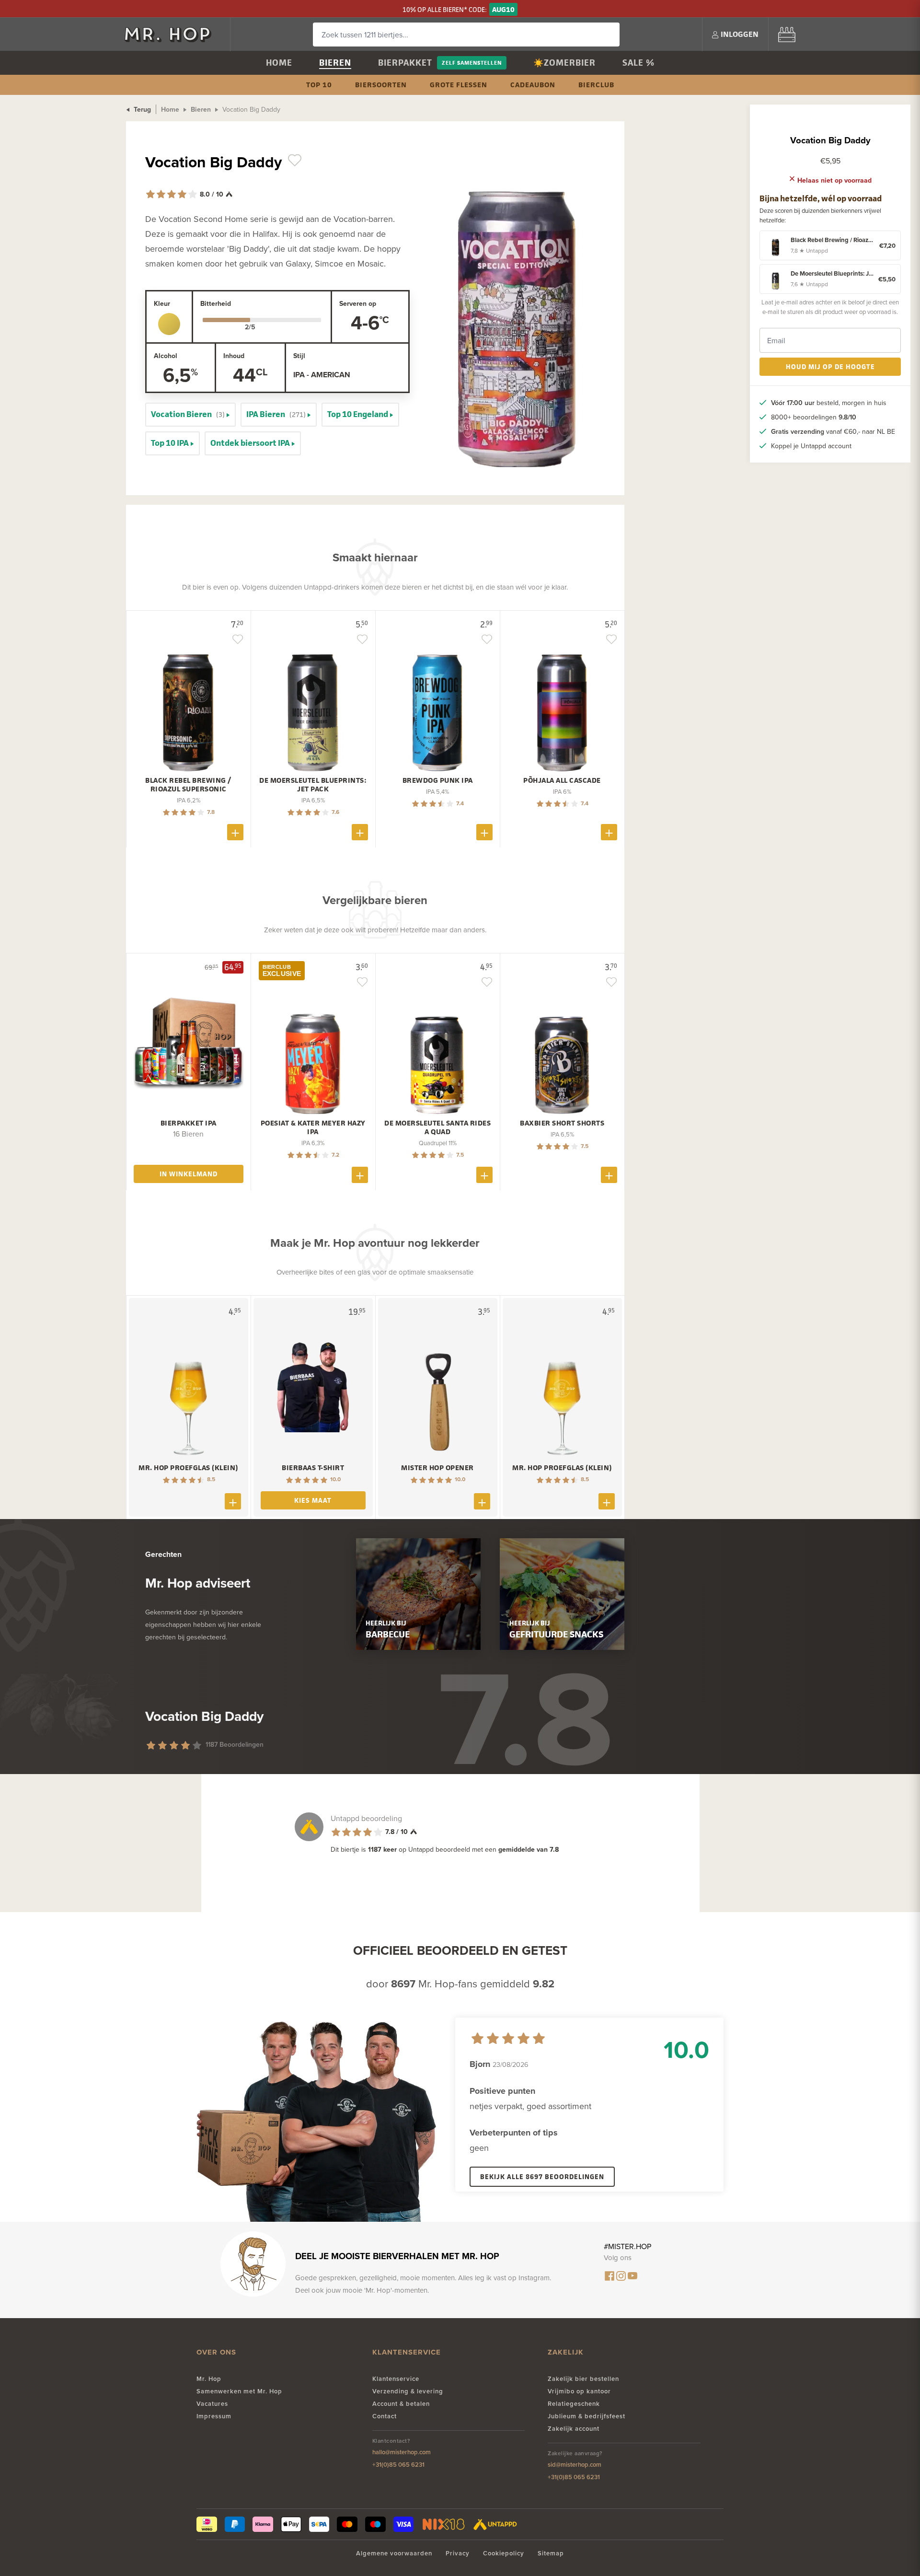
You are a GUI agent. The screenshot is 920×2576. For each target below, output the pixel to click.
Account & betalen (401, 2404)
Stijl (299, 356)
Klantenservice (396, 2379)
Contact (385, 2416)
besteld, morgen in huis (829, 403)
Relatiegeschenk (574, 2404)
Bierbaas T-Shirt (313, 1468)
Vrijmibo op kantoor (579, 2391)
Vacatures (212, 2404)
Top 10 (319, 85)
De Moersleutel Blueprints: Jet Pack (313, 785)
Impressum (214, 2416)
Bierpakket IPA (189, 1123)
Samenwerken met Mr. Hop (239, 2391)
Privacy (458, 2553)
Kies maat (313, 1500)
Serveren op (358, 303)
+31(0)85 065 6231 (398, 2465)
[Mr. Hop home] (172, 34)
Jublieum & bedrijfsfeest (586, 2416)
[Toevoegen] (235, 832)
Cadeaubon (533, 85)
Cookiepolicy (504, 2553)
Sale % (638, 63)
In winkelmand (189, 1174)
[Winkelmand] (787, 34)
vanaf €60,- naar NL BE (833, 431)
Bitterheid (216, 303)
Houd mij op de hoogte (830, 366)
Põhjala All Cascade (562, 780)
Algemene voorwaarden (394, 2553)
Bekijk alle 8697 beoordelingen (542, 2176)
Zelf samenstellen (472, 63)
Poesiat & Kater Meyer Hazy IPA (313, 1127)
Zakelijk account (574, 2429)
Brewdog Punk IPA (438, 780)
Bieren (335, 63)
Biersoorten (381, 85)
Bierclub (596, 85)
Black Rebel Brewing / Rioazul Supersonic (188, 785)
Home (279, 63)
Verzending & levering (408, 2391)
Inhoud (234, 356)
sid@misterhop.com (575, 2465)
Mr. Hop (209, 2379)
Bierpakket (405, 63)
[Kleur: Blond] (169, 324)
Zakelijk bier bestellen (583, 2379)
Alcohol (166, 356)
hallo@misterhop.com (402, 2452)
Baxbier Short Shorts (562, 1123)
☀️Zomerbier (564, 63)
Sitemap (551, 2553)
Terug (141, 109)
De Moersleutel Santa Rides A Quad (437, 1127)
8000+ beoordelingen (814, 417)
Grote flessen (459, 85)
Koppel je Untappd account (811, 446)
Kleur (162, 303)
